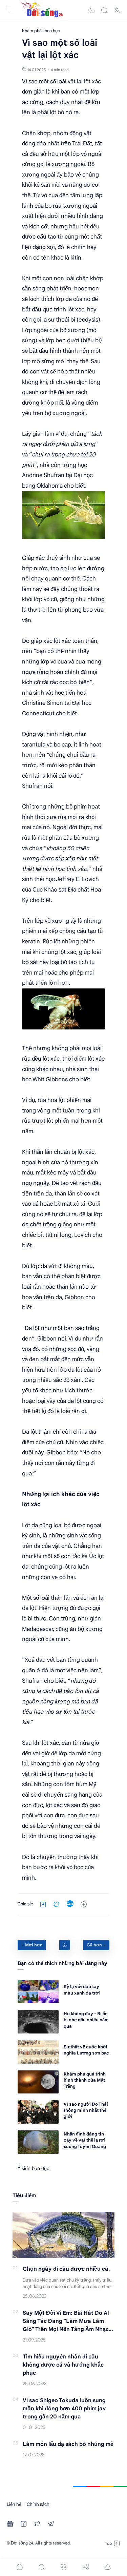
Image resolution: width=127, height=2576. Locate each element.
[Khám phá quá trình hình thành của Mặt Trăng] (38, 2082)
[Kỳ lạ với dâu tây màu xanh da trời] (38, 1992)
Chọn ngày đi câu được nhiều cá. (66, 2269)
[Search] (104, 10)
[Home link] (65, 1945)
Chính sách (38, 2504)
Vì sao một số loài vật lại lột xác (61, 81)
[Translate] (117, 10)
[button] (91, 10)
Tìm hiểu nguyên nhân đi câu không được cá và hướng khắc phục (63, 2365)
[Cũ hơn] (96, 1945)
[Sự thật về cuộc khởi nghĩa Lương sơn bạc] (38, 2052)
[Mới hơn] (32, 1945)
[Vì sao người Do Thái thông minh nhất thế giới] (38, 2112)
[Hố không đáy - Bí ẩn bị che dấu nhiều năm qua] (38, 2022)
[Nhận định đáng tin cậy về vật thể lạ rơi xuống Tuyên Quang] (38, 2142)
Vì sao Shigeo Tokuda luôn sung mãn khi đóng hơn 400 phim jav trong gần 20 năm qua (64, 2409)
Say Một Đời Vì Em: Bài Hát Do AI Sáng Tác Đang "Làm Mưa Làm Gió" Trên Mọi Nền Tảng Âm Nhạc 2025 (66, 2322)
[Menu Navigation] (10, 10)
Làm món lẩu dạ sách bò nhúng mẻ (68, 2444)
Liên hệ (14, 2504)
